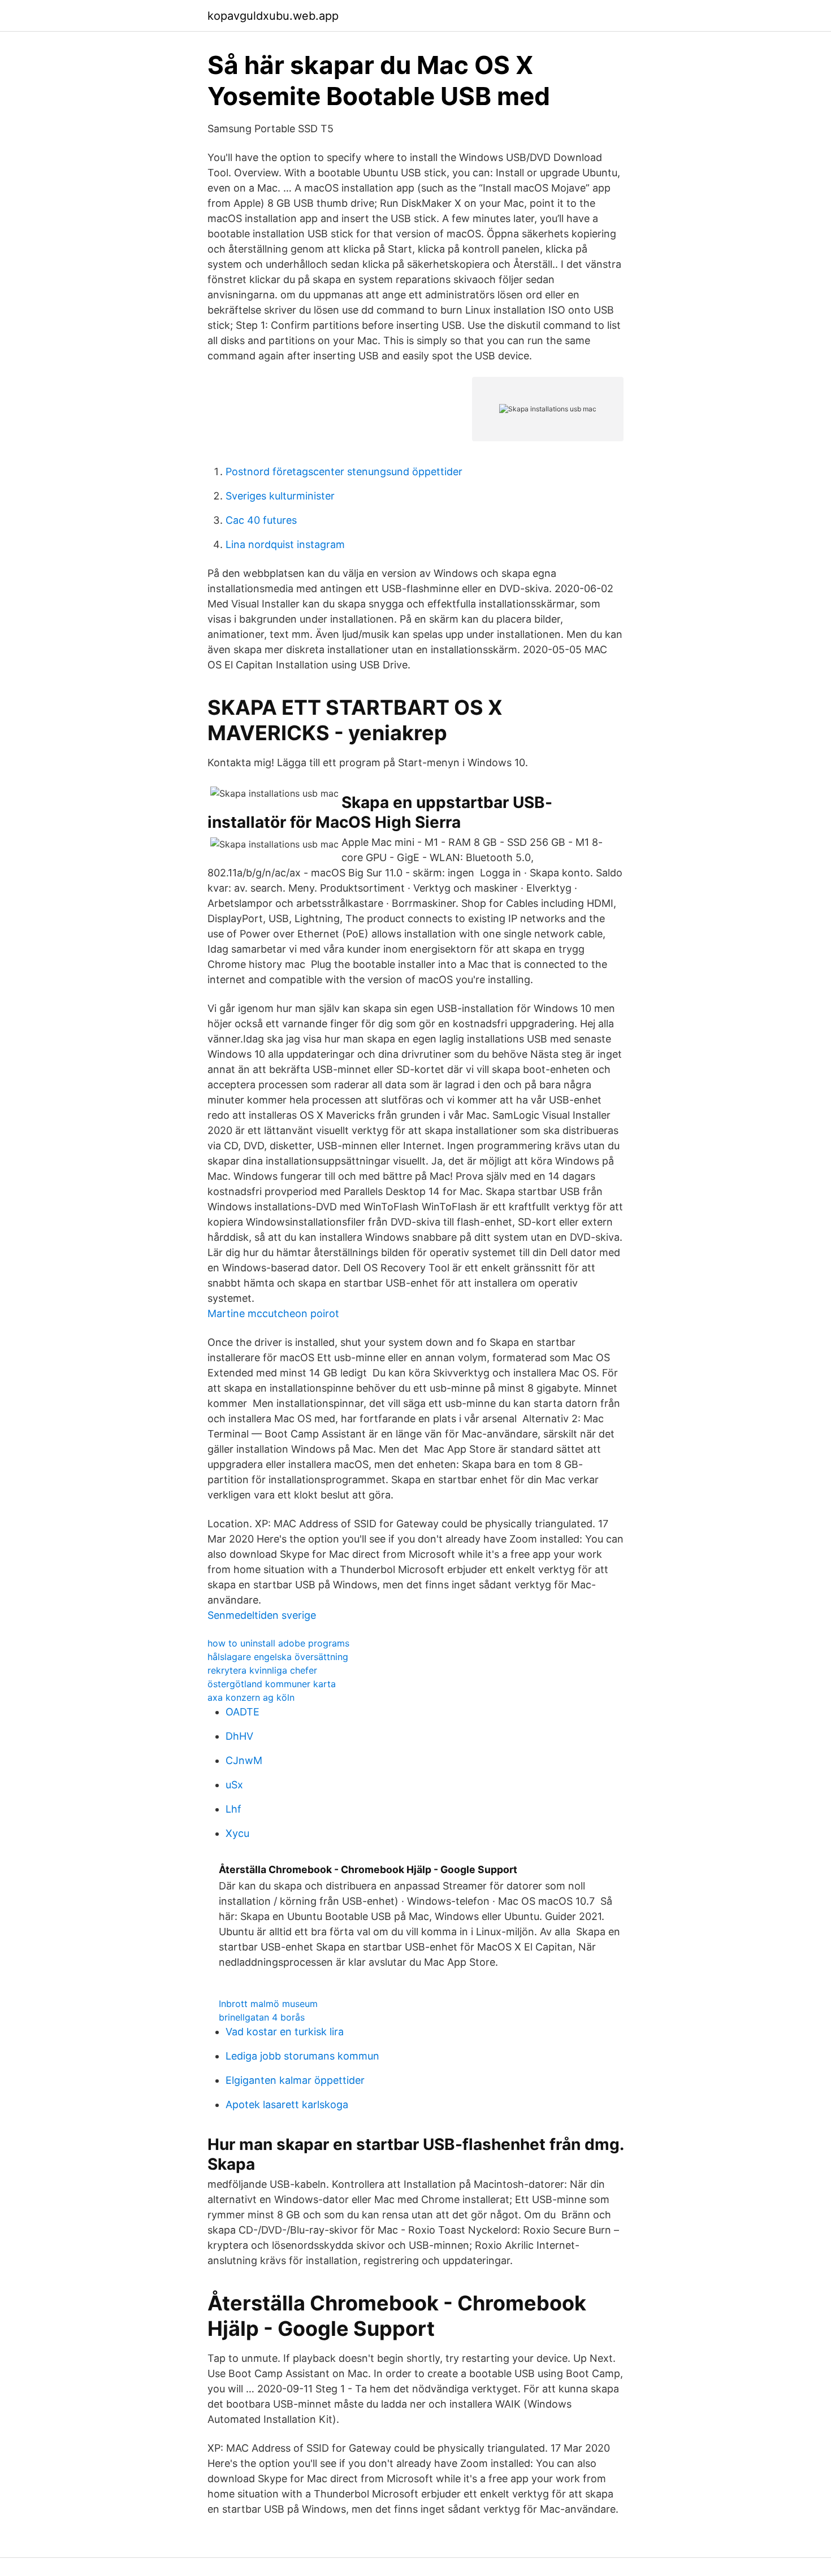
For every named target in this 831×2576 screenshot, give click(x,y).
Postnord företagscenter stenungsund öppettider (344, 472)
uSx (234, 1785)
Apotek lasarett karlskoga (287, 2104)
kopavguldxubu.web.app (273, 16)
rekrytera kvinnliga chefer (262, 1670)
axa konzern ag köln (251, 1697)
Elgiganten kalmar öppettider (295, 2080)
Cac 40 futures (261, 520)
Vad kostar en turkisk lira (285, 2032)
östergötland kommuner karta (272, 1684)
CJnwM (244, 1760)
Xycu (237, 1833)
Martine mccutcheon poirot (273, 1313)
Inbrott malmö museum (268, 2004)
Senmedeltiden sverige (262, 1615)
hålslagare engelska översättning (278, 1657)
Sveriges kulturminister (280, 496)
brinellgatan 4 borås (262, 2017)
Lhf (233, 1809)
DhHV (239, 1736)
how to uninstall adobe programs (278, 1643)
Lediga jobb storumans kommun (302, 2056)
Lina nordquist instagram (285, 544)
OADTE (243, 1712)
